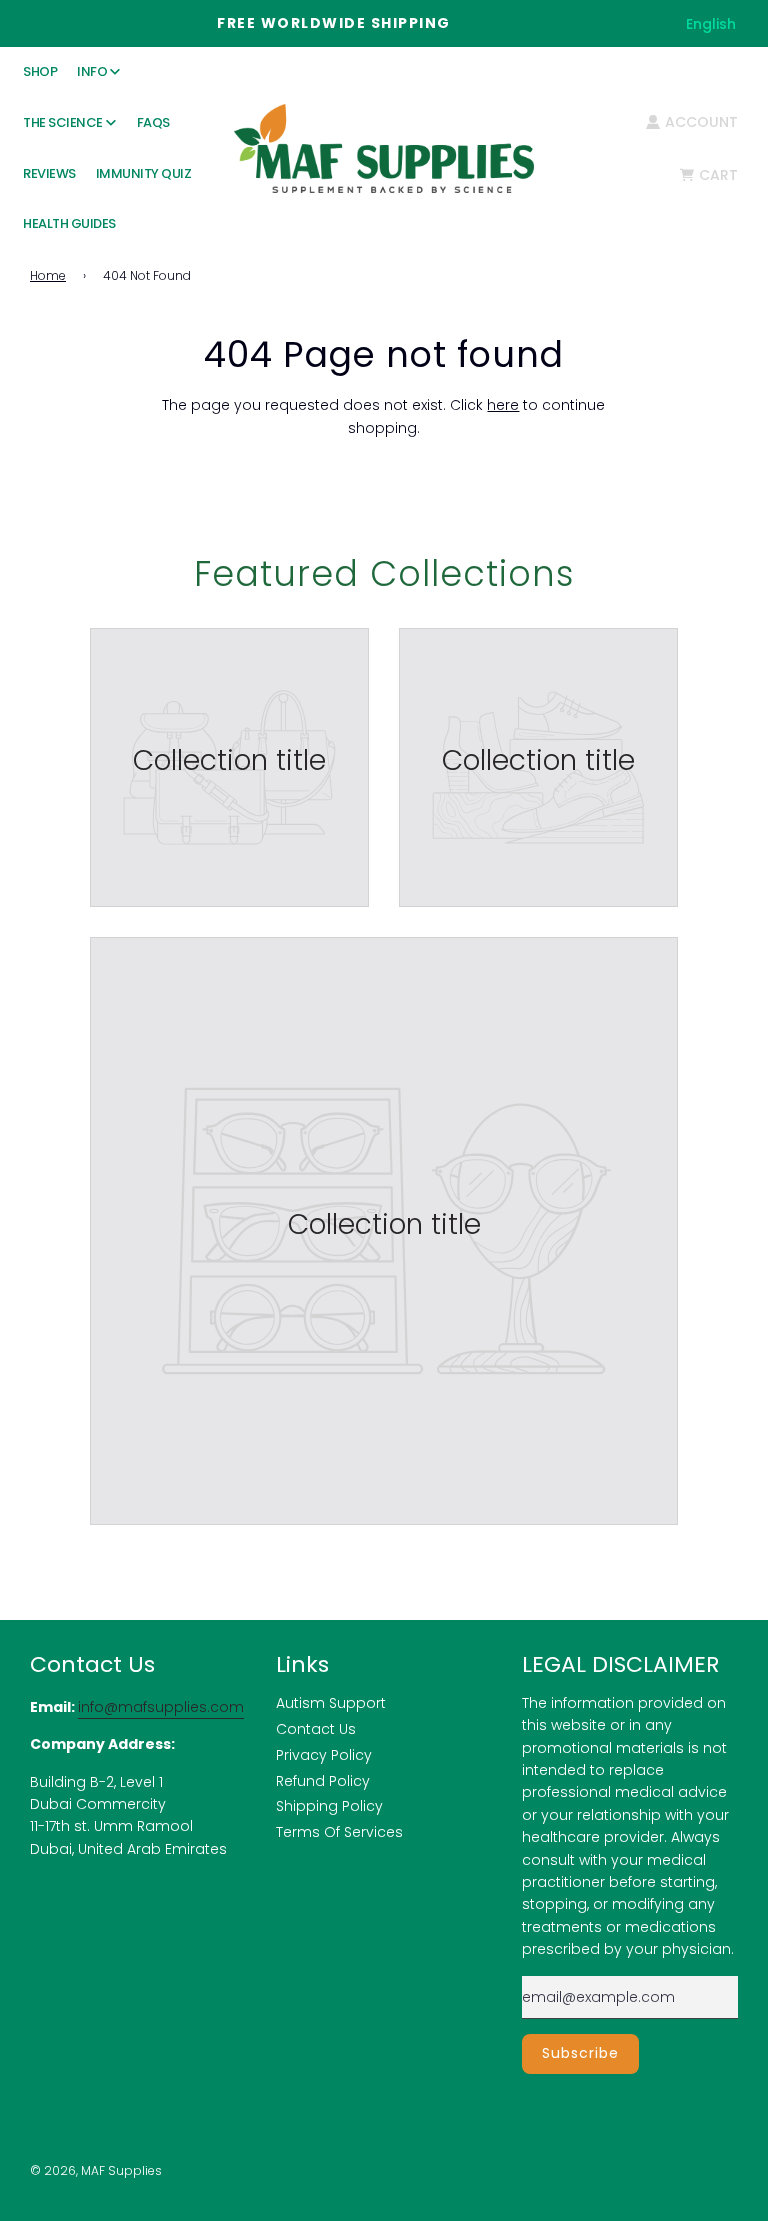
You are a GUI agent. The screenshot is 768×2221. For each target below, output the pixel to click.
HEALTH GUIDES (69, 223)
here (503, 405)
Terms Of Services (339, 1832)
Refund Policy (323, 1781)
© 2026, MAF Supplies (96, 2170)
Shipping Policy (329, 1806)
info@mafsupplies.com (161, 1707)
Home (48, 275)
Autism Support (331, 1703)
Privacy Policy (324, 1755)
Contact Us (316, 1729)
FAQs (153, 122)
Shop (40, 71)
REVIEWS (49, 173)
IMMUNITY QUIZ (144, 173)
